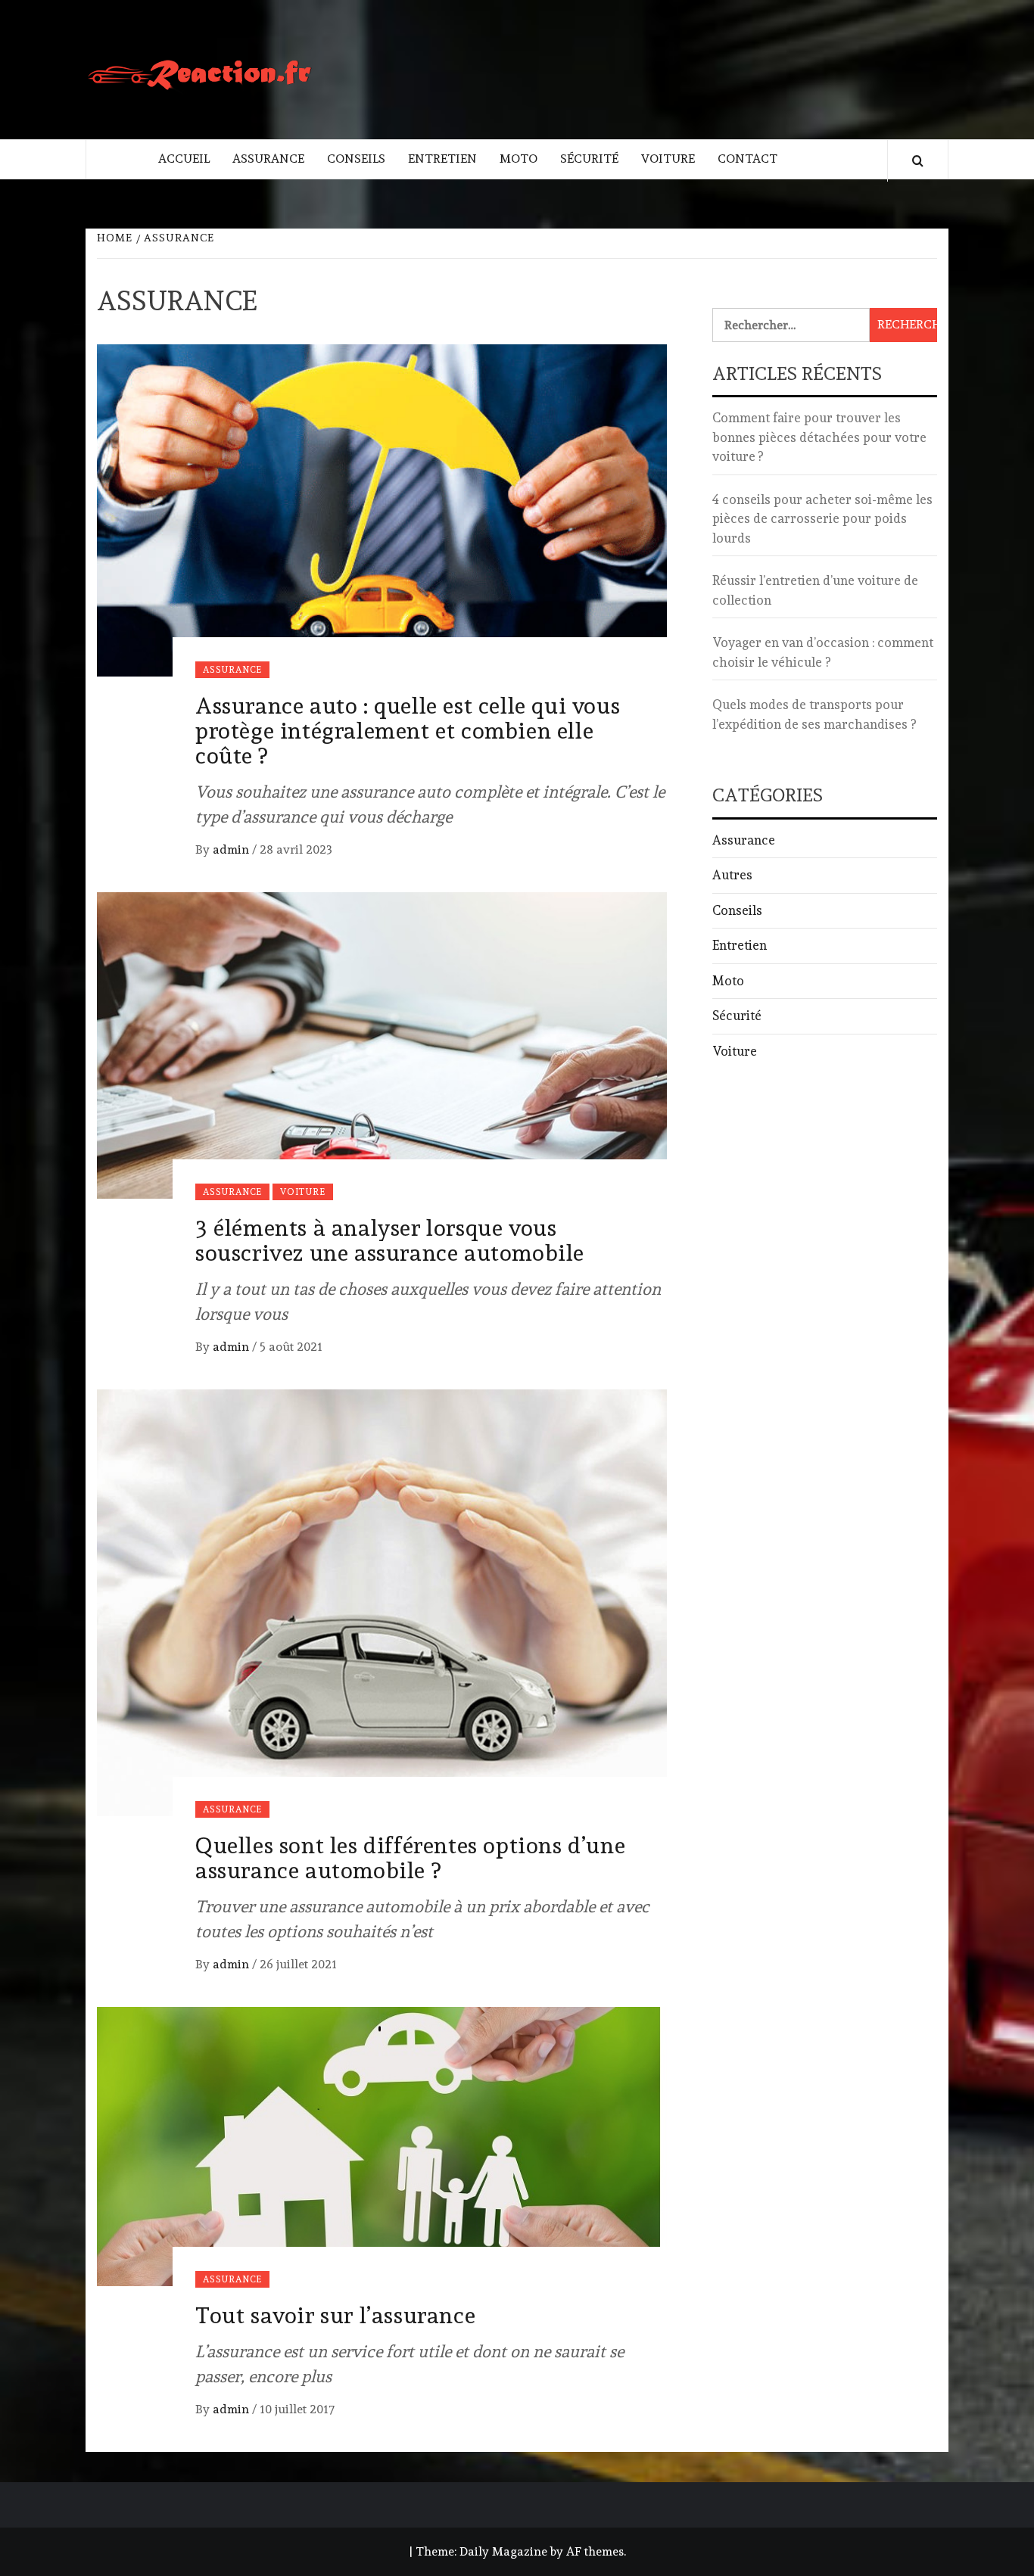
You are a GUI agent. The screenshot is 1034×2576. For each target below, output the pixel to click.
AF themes (595, 2551)
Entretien (442, 159)
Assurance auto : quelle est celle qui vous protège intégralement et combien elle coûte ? (408, 731)
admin (232, 849)
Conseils (356, 159)
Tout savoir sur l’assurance (335, 2315)
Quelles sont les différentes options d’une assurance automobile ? (410, 1858)
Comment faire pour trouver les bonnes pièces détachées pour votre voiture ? (819, 437)
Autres (732, 875)
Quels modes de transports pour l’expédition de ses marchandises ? (814, 714)
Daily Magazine (503, 2551)
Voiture (668, 159)
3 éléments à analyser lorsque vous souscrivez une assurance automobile (390, 1240)
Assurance (268, 159)
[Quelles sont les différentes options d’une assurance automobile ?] (382, 1599)
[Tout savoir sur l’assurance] (382, 2143)
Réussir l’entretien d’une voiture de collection (815, 590)
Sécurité (589, 159)
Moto (519, 159)
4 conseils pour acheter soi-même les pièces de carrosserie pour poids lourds (822, 519)
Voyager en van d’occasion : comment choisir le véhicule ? (823, 652)
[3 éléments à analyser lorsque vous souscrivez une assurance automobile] (382, 1042)
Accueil (184, 159)
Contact (747, 159)
